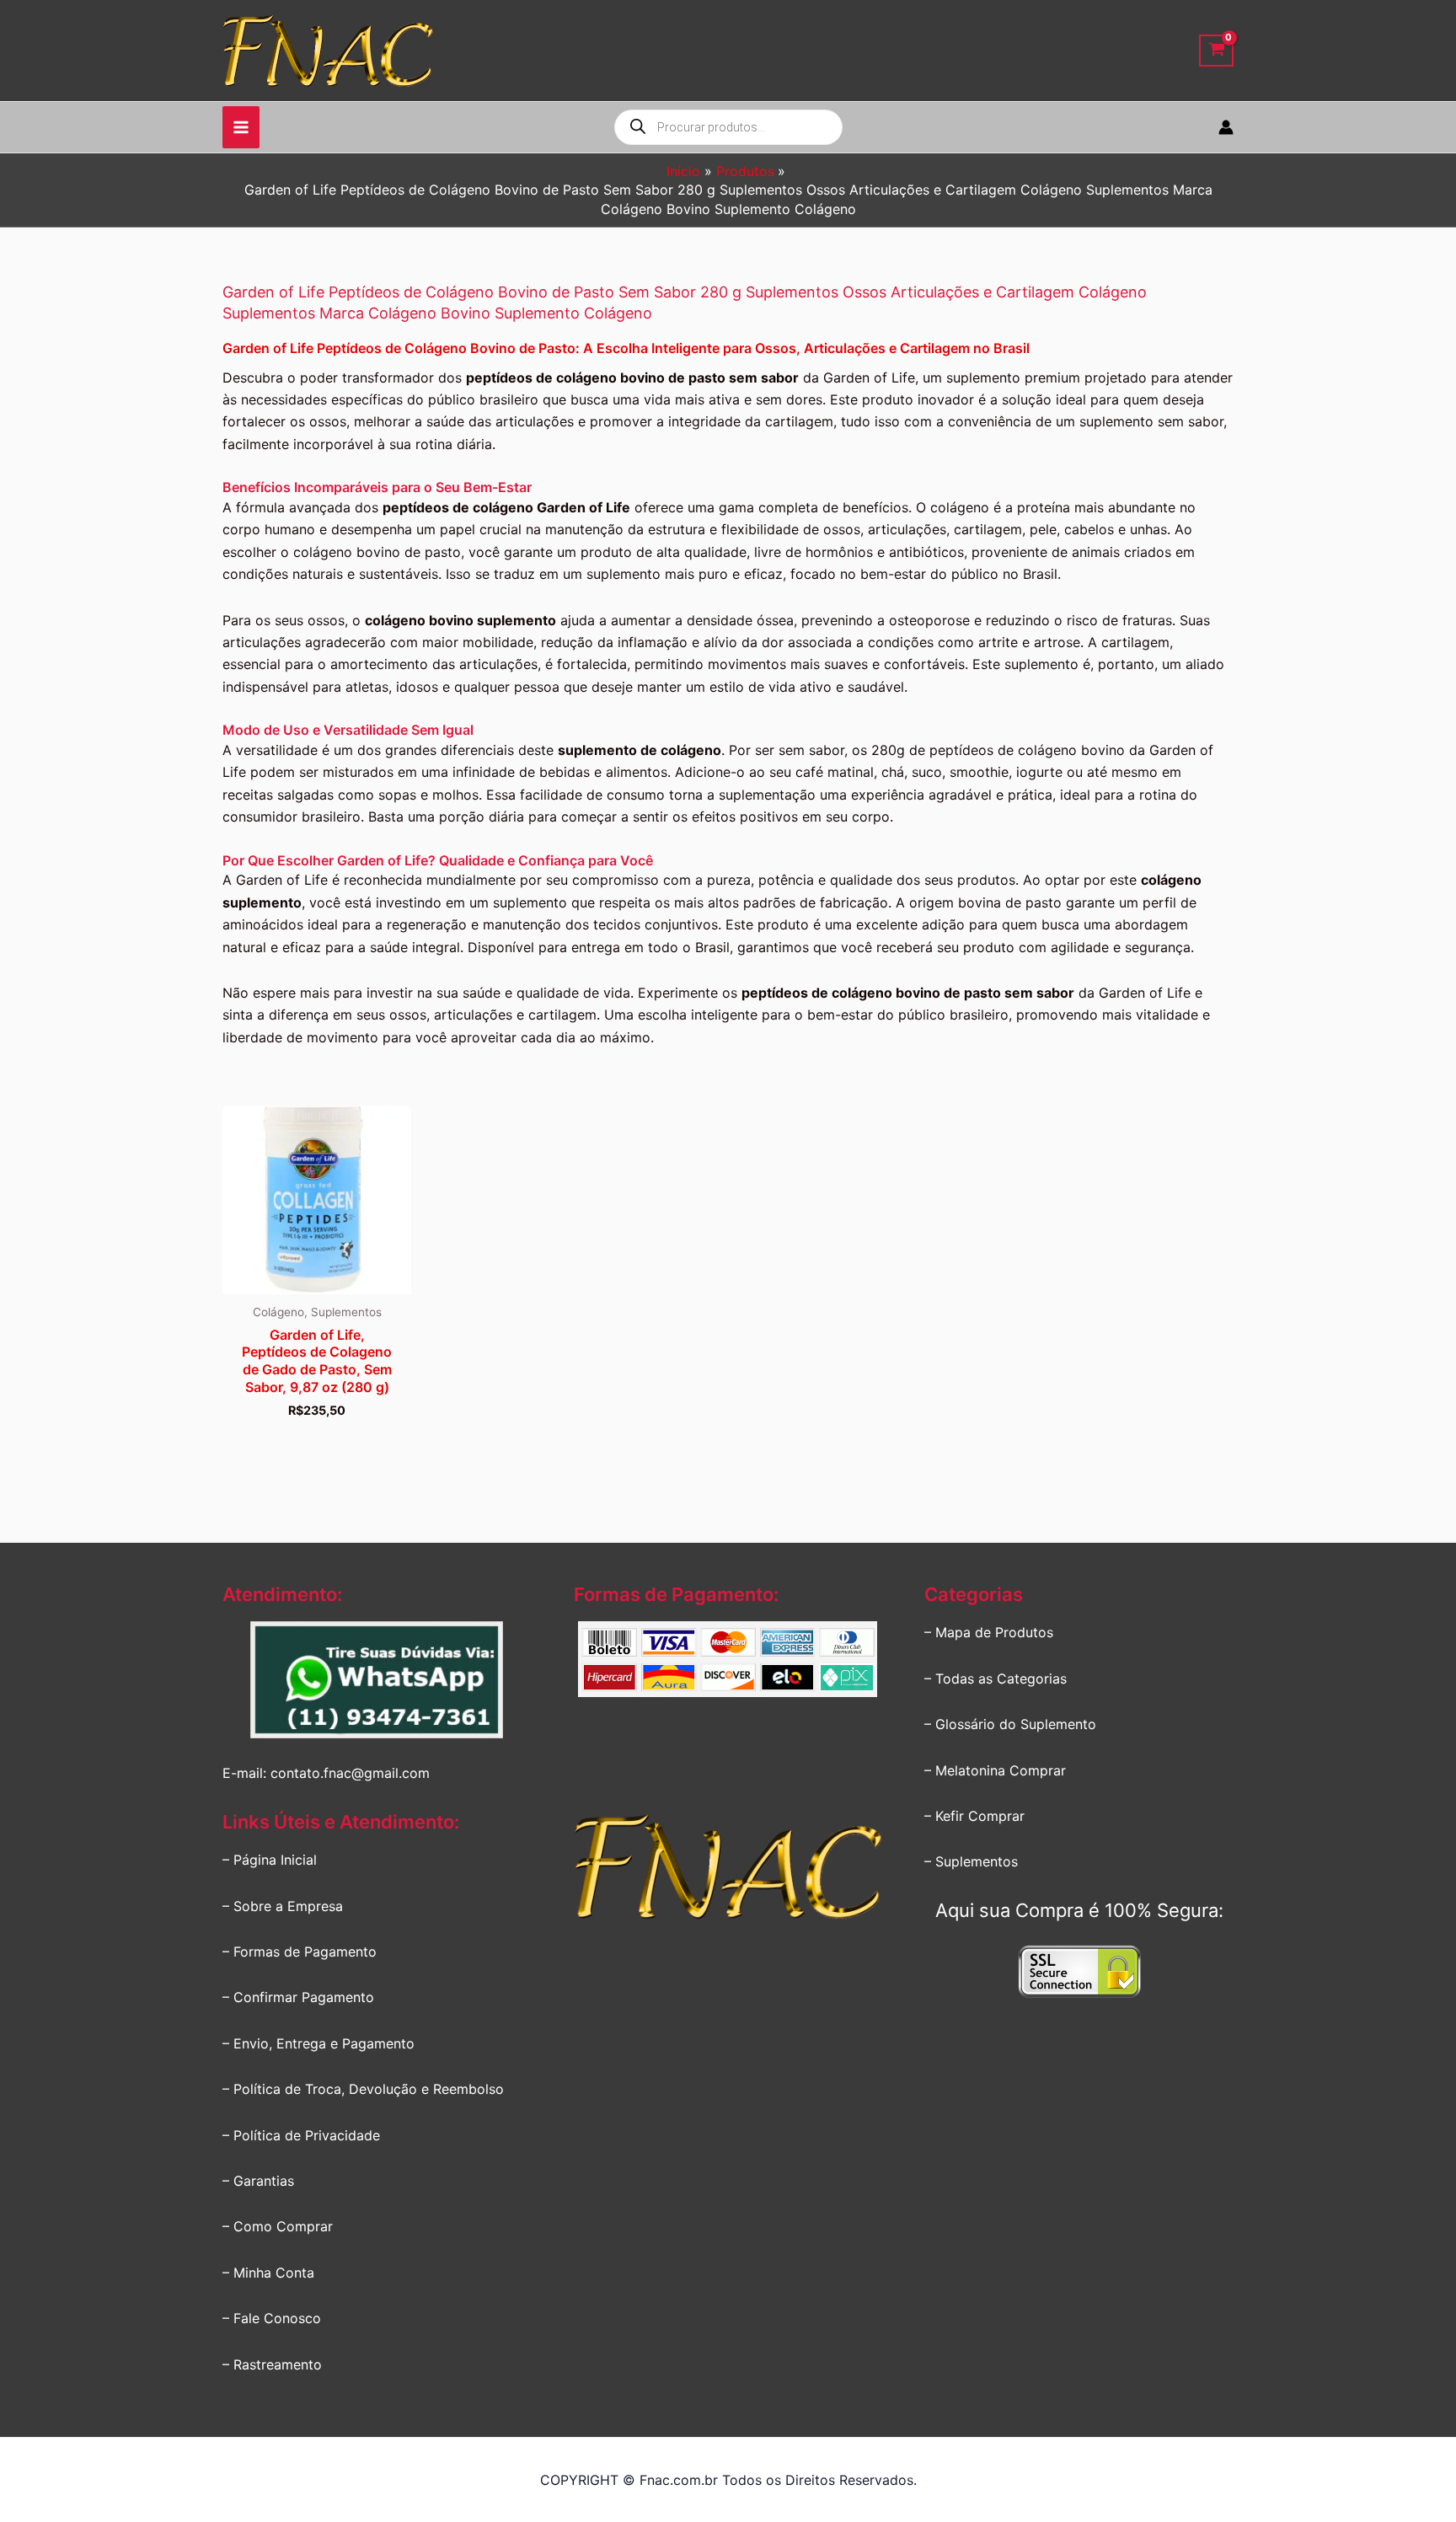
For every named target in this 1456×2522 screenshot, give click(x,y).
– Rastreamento (272, 2364)
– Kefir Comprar (974, 1816)
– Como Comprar (278, 2226)
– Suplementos (971, 1861)
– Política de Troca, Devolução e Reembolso (363, 2089)
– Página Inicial (270, 1860)
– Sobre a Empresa (283, 1906)
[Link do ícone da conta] (1226, 127)
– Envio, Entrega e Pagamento (318, 2043)
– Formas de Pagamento (300, 1952)
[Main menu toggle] (241, 127)
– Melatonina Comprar (995, 1770)
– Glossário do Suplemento (1010, 1724)
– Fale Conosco (272, 2318)
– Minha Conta (268, 2273)
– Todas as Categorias (996, 1679)
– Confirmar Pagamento (298, 1997)
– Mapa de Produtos (989, 1632)
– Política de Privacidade (301, 2135)
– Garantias (258, 2181)
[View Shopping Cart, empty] (1216, 51)
